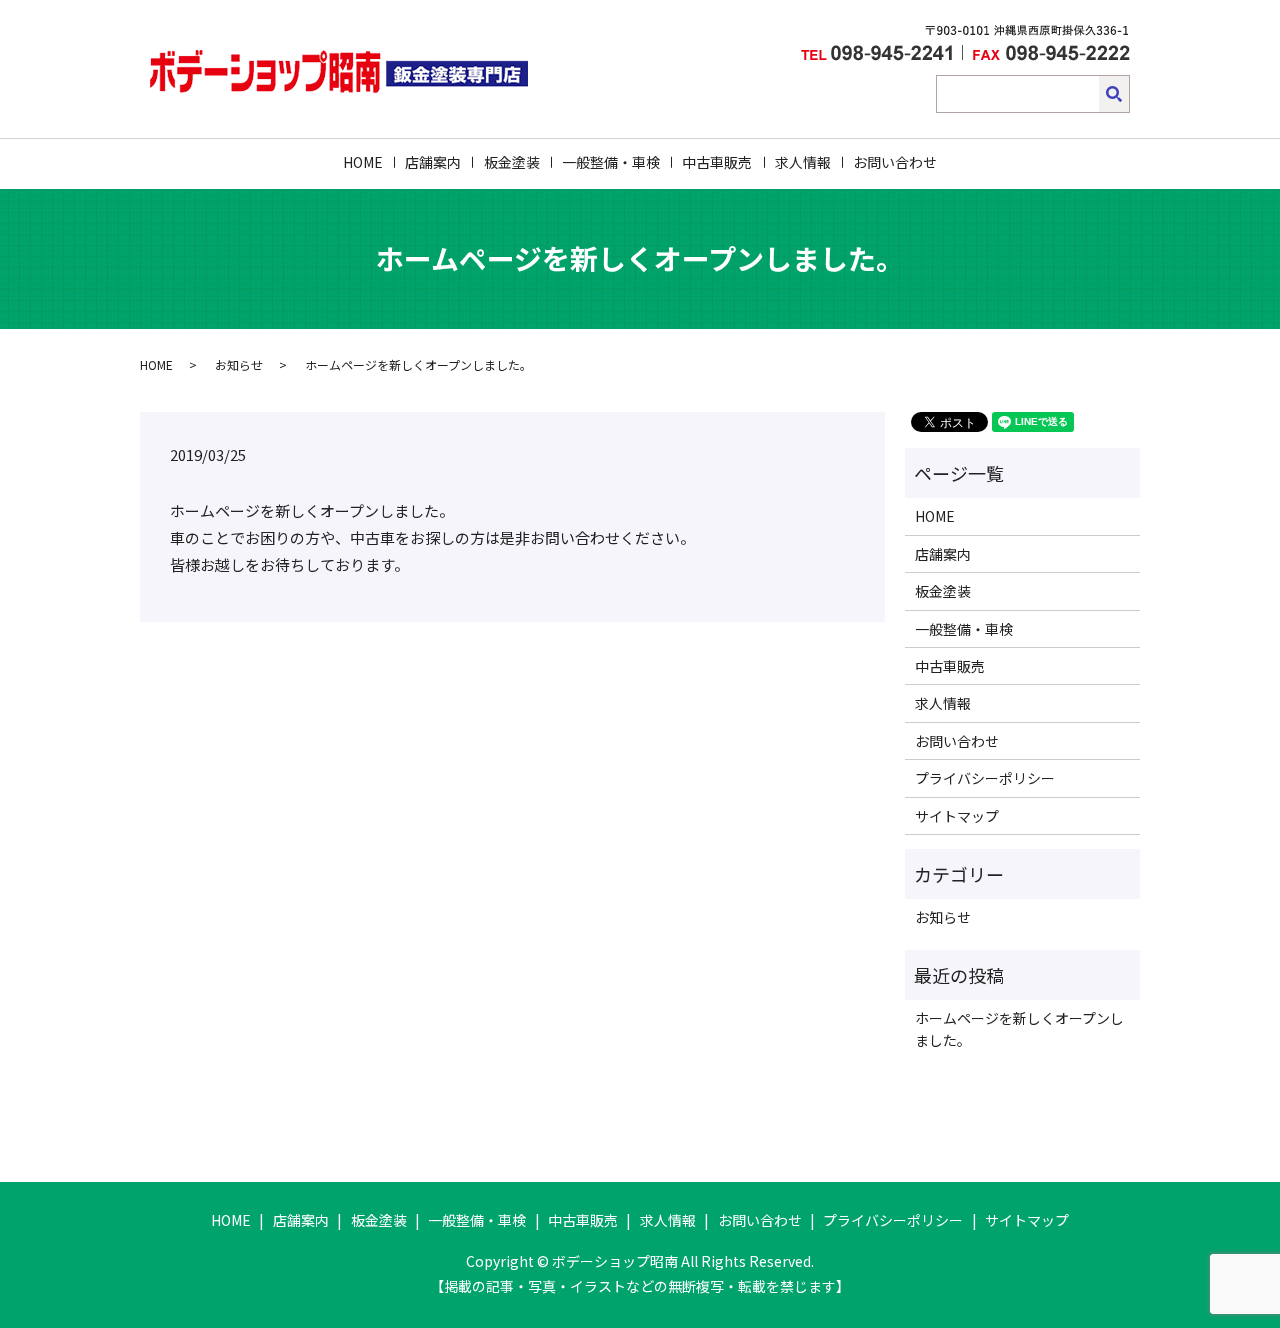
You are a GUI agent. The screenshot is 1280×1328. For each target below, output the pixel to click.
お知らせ (239, 364)
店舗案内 (433, 162)
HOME (363, 162)
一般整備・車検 (611, 162)
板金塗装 (512, 162)
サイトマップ (957, 816)
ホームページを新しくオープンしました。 (1019, 1029)
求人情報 (803, 162)
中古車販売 (717, 162)
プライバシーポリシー (985, 778)
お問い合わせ (895, 162)
